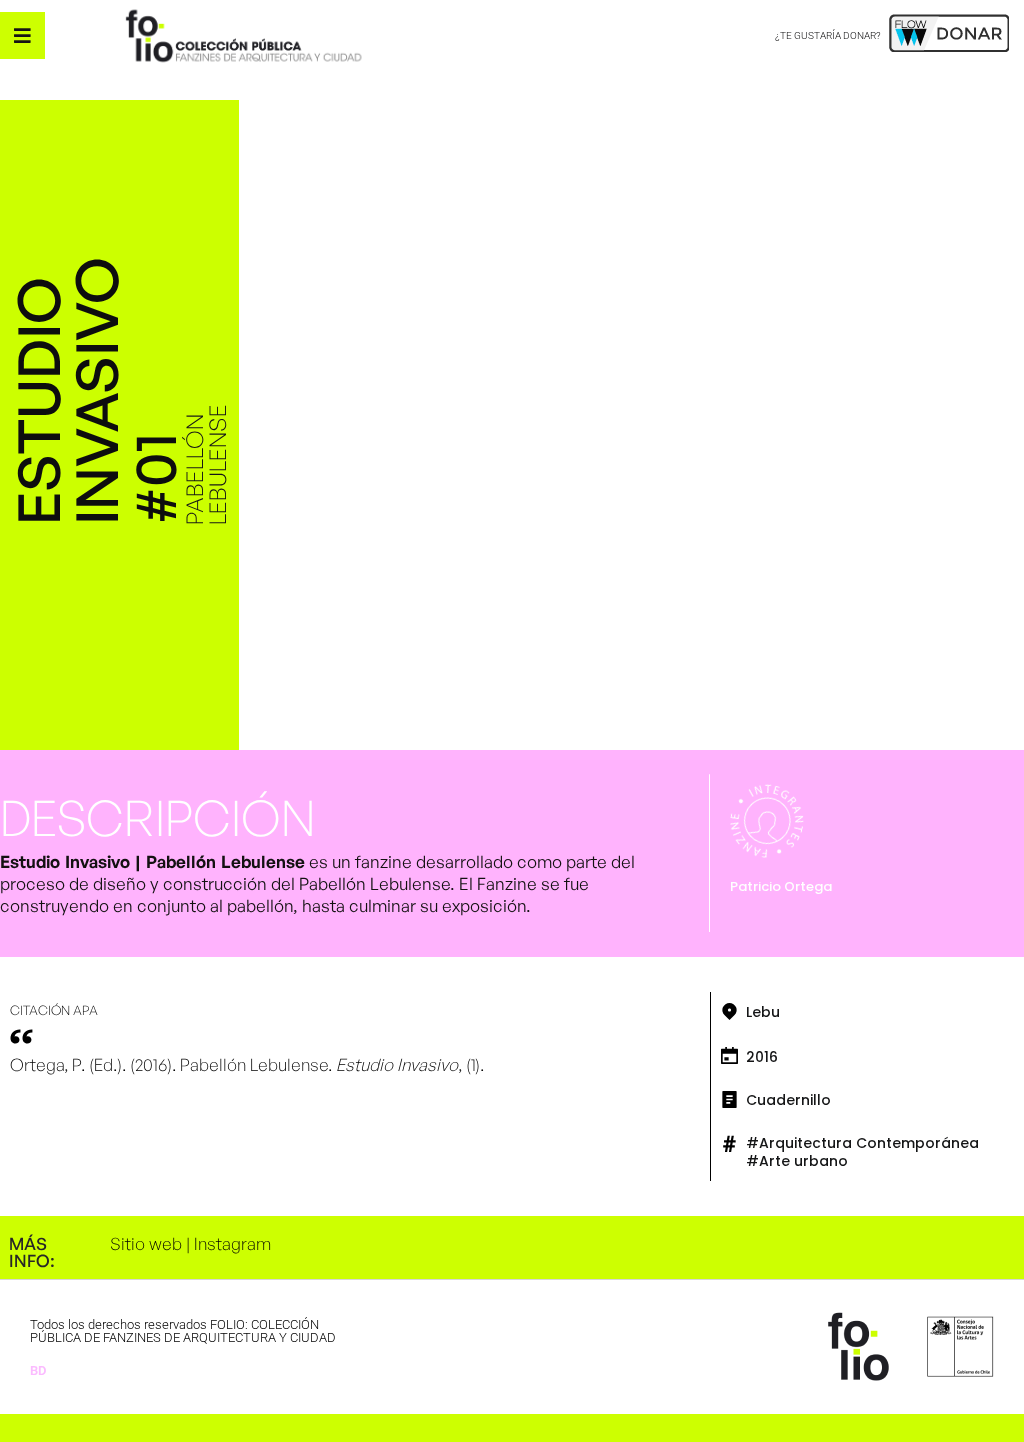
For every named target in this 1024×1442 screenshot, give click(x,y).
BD (38, 1370)
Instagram (232, 1243)
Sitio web (146, 1243)
